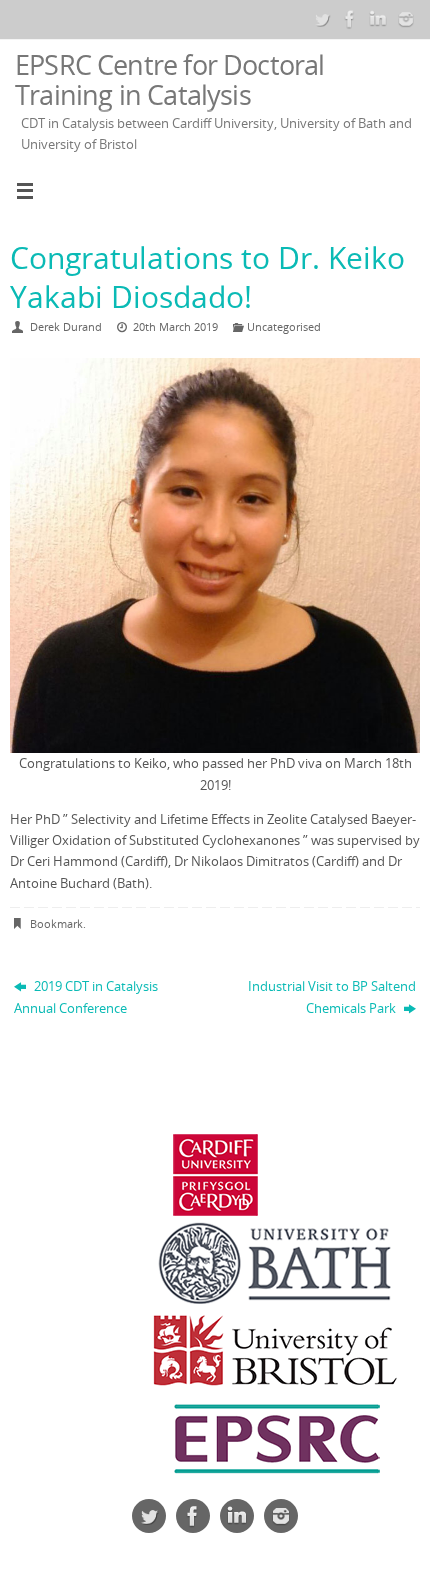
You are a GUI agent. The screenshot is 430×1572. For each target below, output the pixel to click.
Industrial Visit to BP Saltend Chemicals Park (332, 997)
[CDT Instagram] (406, 19)
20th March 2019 (175, 326)
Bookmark (56, 923)
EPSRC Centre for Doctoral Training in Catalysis (170, 80)
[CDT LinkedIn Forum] (378, 19)
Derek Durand (66, 326)
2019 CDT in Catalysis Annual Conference (86, 997)
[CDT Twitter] (322, 19)
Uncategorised (284, 326)
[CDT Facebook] (350, 19)
